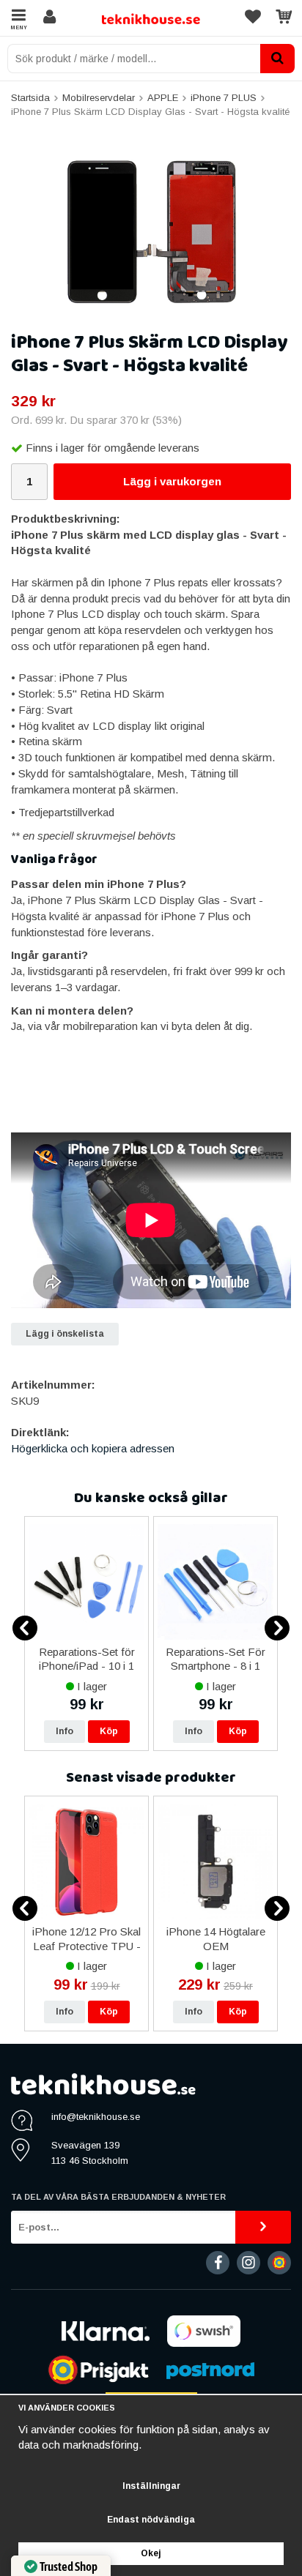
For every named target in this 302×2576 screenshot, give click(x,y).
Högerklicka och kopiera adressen (93, 1448)
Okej (151, 2553)
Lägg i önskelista (65, 1334)
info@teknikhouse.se (96, 2117)
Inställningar (151, 2486)
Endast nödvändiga (151, 2520)
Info (65, 1731)
